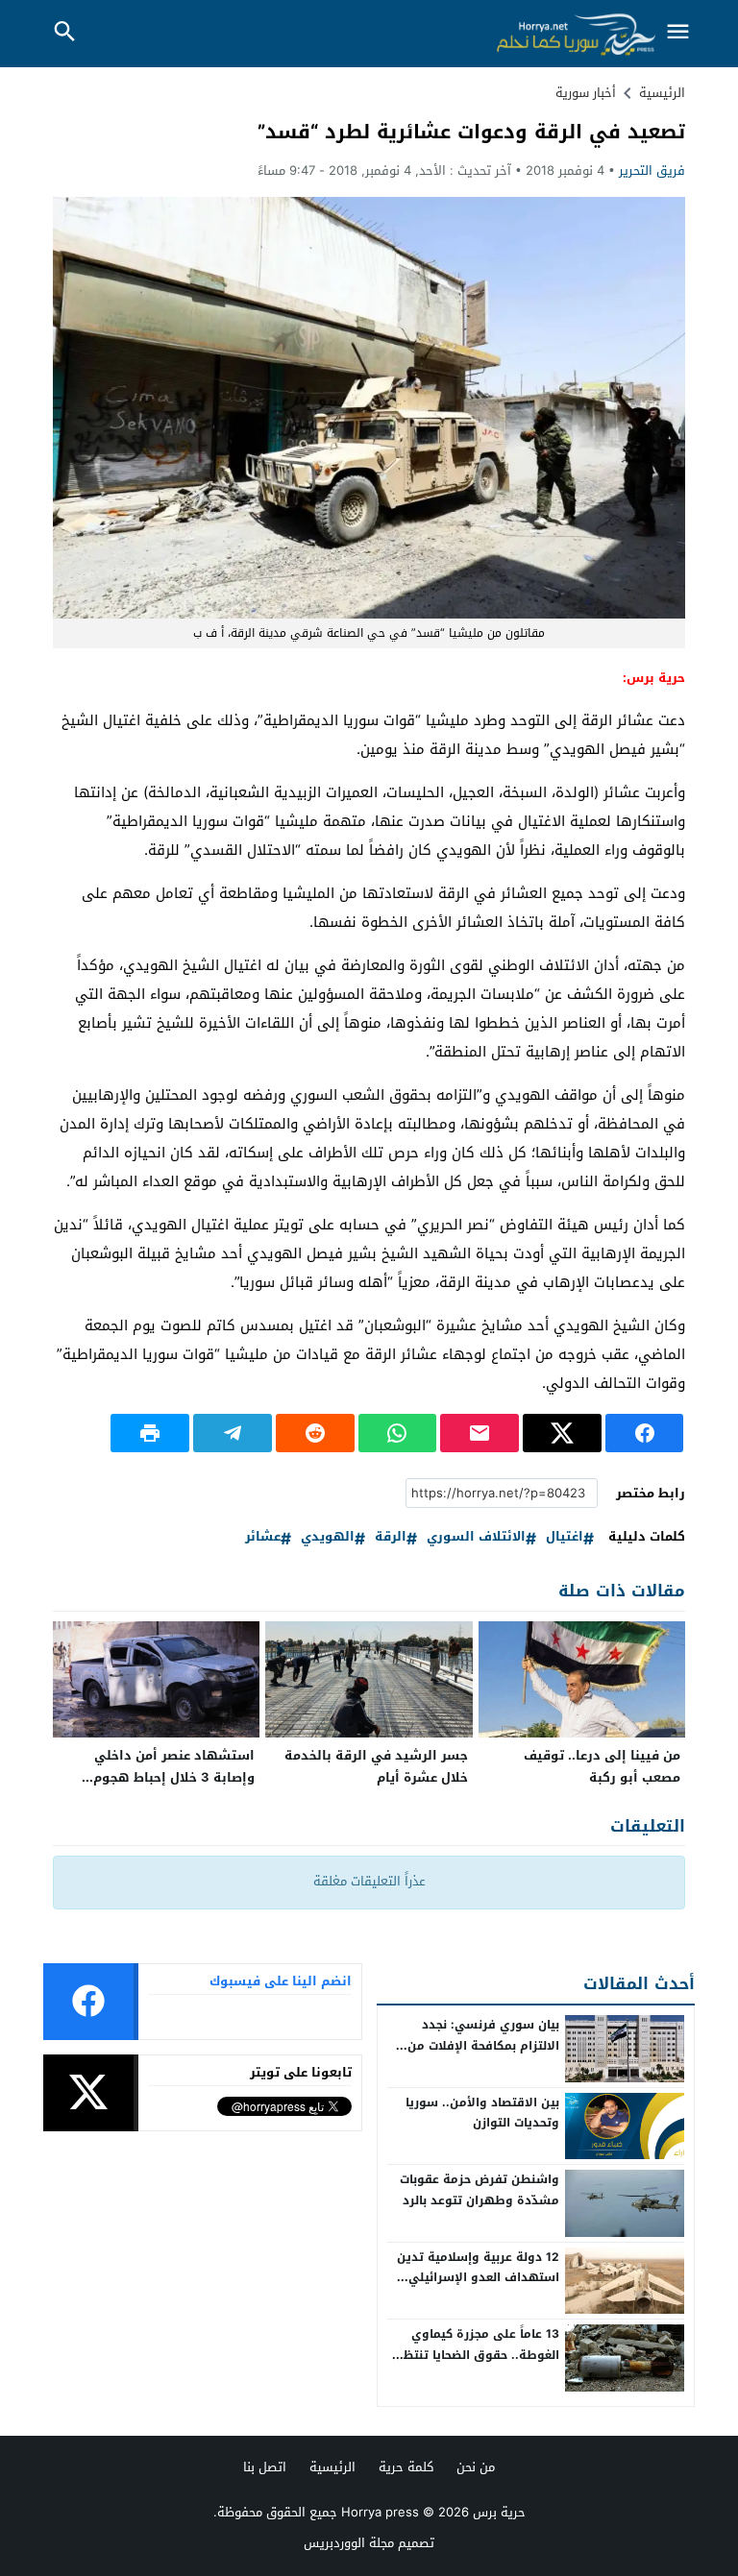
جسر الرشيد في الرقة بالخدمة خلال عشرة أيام (376, 1766)
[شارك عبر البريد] (480, 1433)
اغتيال (565, 1537)
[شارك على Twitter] (562, 1433)
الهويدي (328, 1537)
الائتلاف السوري (476, 1537)
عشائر (263, 1537)
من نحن (476, 2467)
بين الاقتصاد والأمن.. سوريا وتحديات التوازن (482, 2113)
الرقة (391, 1537)
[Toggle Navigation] (678, 33)
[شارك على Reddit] (315, 1433)
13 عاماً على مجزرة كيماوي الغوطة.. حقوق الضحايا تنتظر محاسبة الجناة (479, 2355)
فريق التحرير (652, 170)
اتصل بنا (265, 2467)
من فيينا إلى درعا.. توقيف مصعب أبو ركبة (602, 1766)
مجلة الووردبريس (349, 2543)
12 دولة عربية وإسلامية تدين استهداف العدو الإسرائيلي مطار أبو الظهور (478, 2278)
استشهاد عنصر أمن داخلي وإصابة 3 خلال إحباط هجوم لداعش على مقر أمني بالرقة (169, 1777)
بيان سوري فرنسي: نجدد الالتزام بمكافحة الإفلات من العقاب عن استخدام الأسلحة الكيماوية (482, 2056)
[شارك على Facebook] (645, 1433)
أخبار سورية (586, 93)
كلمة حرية (406, 2467)
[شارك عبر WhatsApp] (398, 1433)
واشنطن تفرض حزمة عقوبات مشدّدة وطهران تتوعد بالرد (480, 2190)
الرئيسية (332, 2467)
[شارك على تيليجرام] (233, 1433)
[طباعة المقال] (150, 1433)
